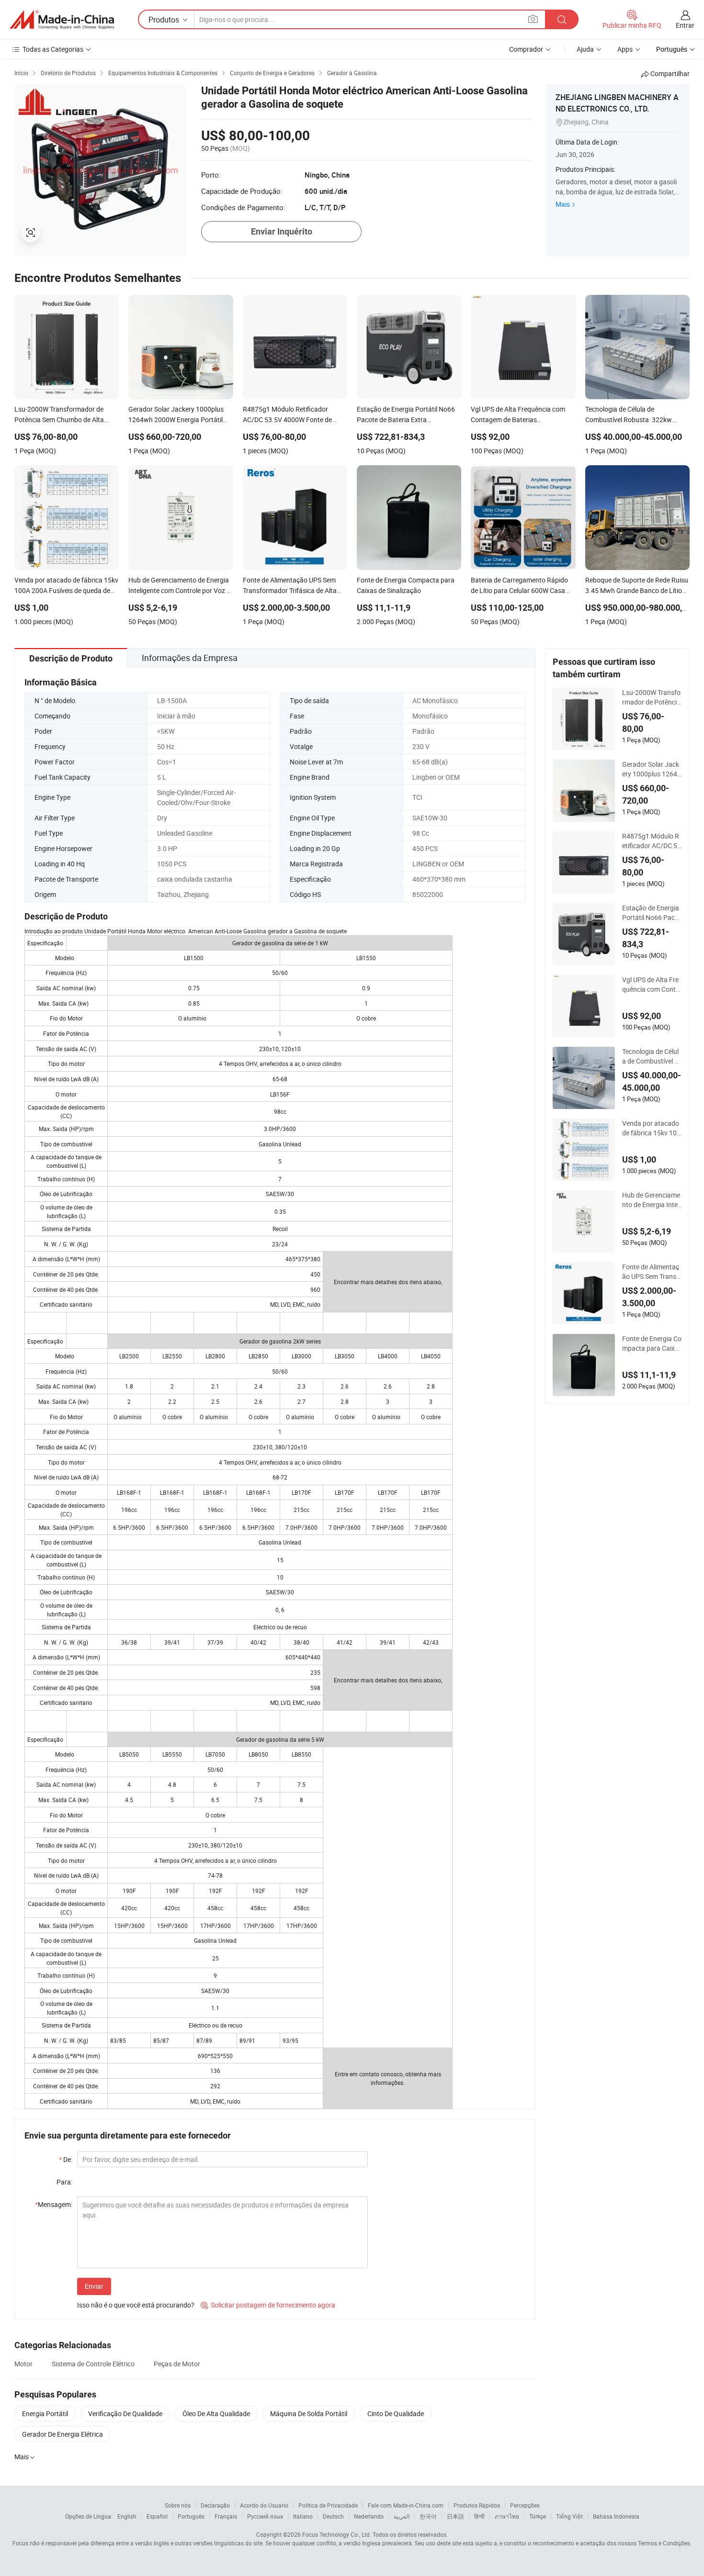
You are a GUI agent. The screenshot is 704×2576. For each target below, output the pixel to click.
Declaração (215, 2505)
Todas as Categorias (53, 49)
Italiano (303, 2516)
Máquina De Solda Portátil (309, 2414)
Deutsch (333, 2516)
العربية (402, 2516)
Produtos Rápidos (477, 2505)
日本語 (455, 2516)
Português (191, 2516)
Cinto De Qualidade (396, 2414)
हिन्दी (479, 2516)
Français (226, 2516)
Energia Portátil (45, 2414)
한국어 (428, 2516)
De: (66, 2159)
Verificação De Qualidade (125, 2414)
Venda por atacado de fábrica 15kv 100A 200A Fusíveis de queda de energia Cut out (651, 1128)
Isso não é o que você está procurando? (136, 2305)
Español (157, 2516)
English (127, 2516)
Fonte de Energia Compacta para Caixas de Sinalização (652, 1344)
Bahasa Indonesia (616, 2516)
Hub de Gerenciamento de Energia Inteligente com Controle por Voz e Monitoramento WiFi (651, 1200)
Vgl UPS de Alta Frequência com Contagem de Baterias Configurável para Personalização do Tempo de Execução (652, 985)
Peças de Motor (177, 2364)
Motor (23, 2364)
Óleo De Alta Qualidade (216, 2414)
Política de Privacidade (328, 2505)
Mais (563, 204)
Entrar (685, 25)
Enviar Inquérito (282, 231)
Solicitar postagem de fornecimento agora (268, 2305)
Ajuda (585, 49)
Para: (64, 2182)
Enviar (94, 2286)
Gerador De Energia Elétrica (62, 2434)
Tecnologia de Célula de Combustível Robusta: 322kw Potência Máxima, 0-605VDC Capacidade (652, 1056)
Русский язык (265, 2516)
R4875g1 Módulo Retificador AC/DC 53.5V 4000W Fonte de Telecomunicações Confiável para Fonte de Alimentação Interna (652, 841)
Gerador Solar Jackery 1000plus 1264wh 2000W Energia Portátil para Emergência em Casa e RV (651, 769)
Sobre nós (178, 2505)
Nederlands (369, 2516)
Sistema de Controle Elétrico (93, 2364)
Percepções (525, 2505)
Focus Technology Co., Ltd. (337, 2534)
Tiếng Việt (569, 2516)
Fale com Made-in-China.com (406, 2505)
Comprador (526, 49)
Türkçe (538, 2516)
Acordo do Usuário (264, 2505)
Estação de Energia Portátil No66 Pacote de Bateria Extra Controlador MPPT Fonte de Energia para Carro (652, 913)
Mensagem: (54, 2204)
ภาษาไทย (507, 2516)
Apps (625, 49)
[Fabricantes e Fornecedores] (62, 20)
